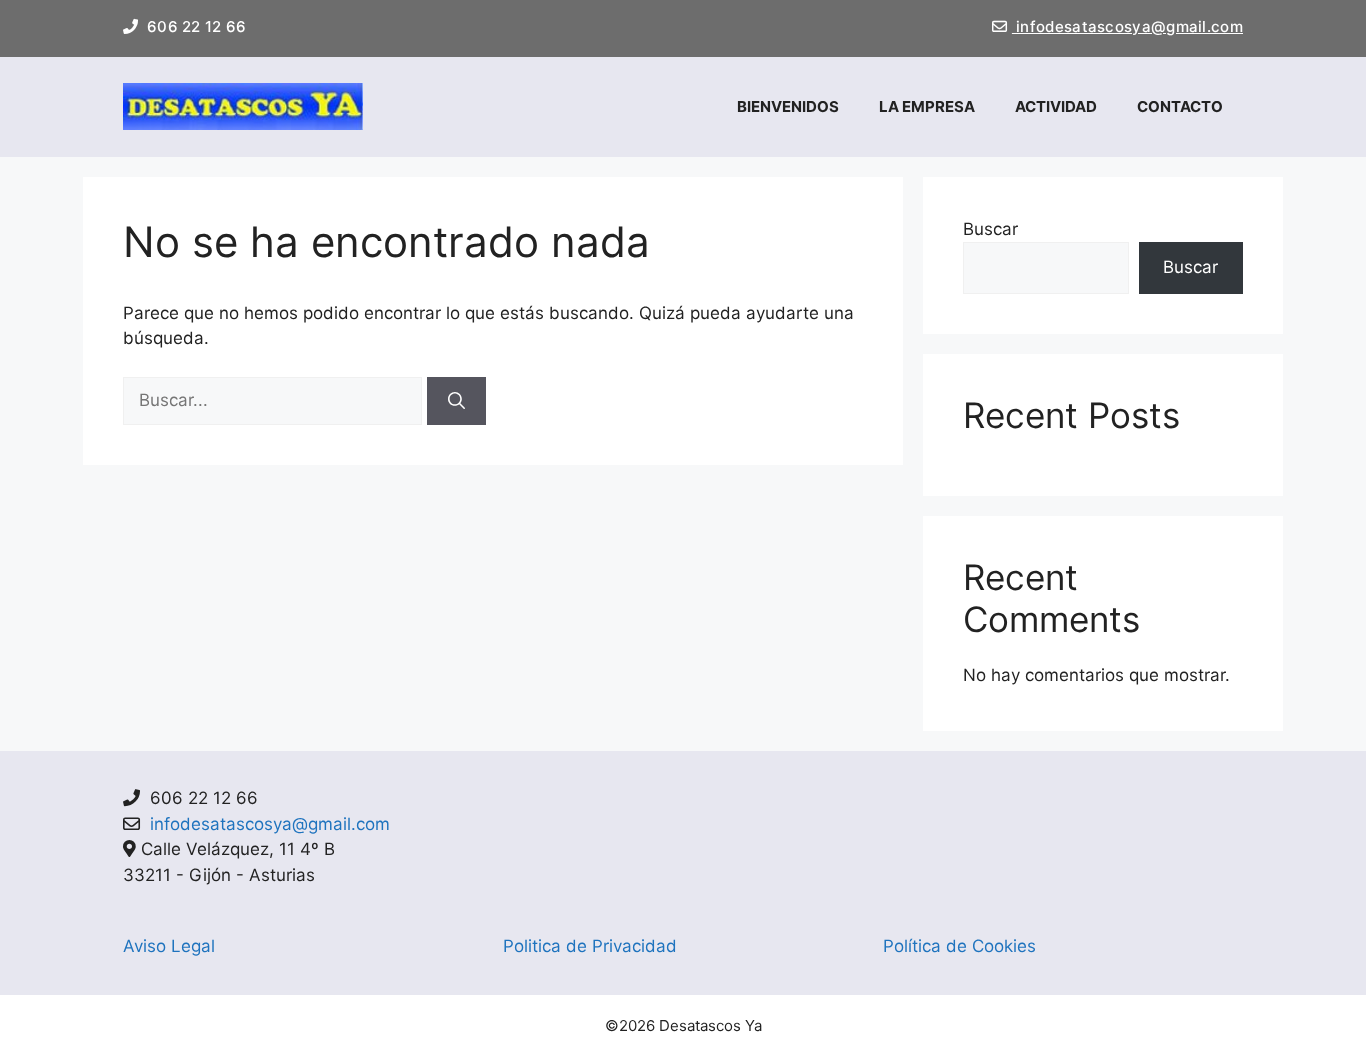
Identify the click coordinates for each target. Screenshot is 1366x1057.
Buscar (990, 229)
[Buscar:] (275, 400)
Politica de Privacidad (590, 946)
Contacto (1180, 106)
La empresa (927, 106)
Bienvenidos (788, 106)
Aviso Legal (169, 946)
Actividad (1056, 106)
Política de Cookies (959, 946)
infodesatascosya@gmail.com (1127, 26)
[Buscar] (456, 401)
